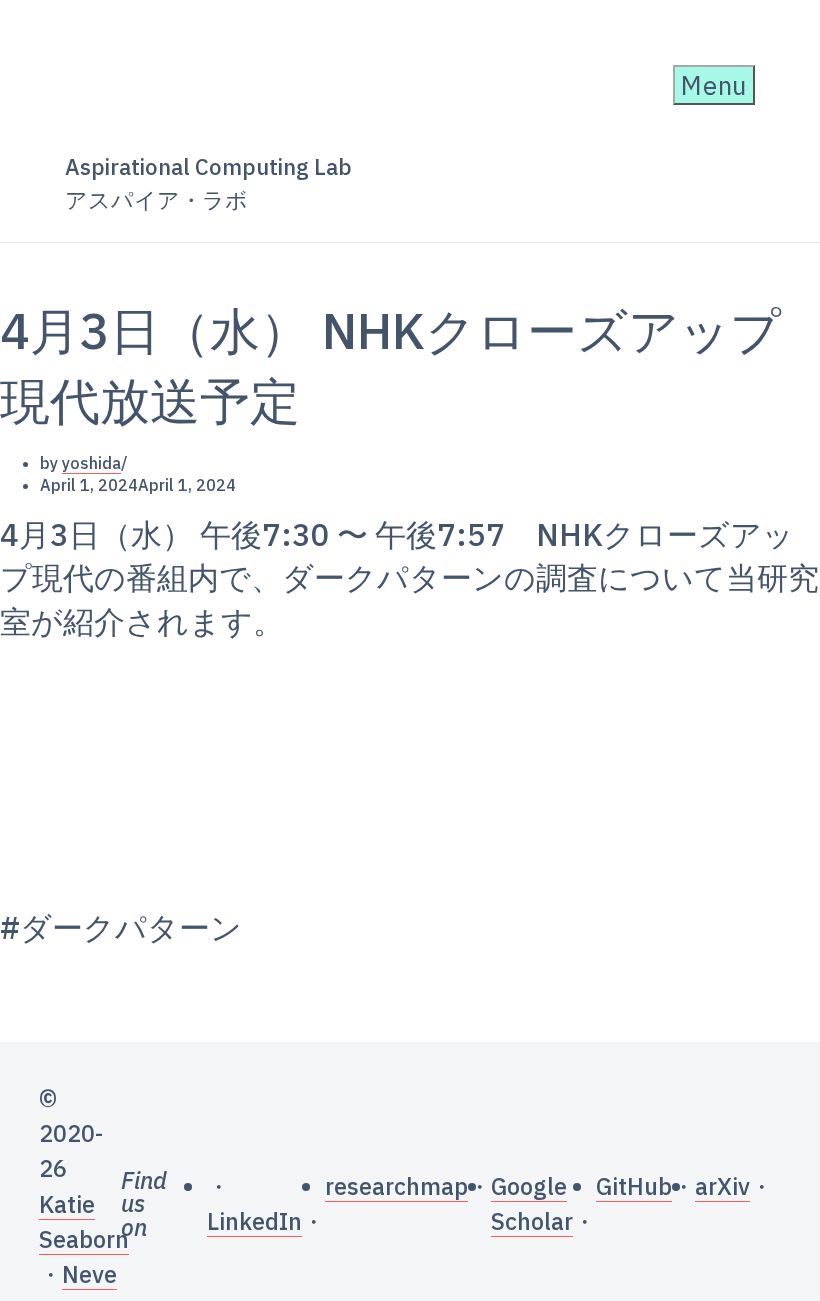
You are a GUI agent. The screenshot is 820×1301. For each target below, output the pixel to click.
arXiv (722, 1186)
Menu (714, 85)
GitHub (634, 1186)
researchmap (396, 1186)
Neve (89, 1274)
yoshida (91, 463)
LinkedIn (254, 1221)
